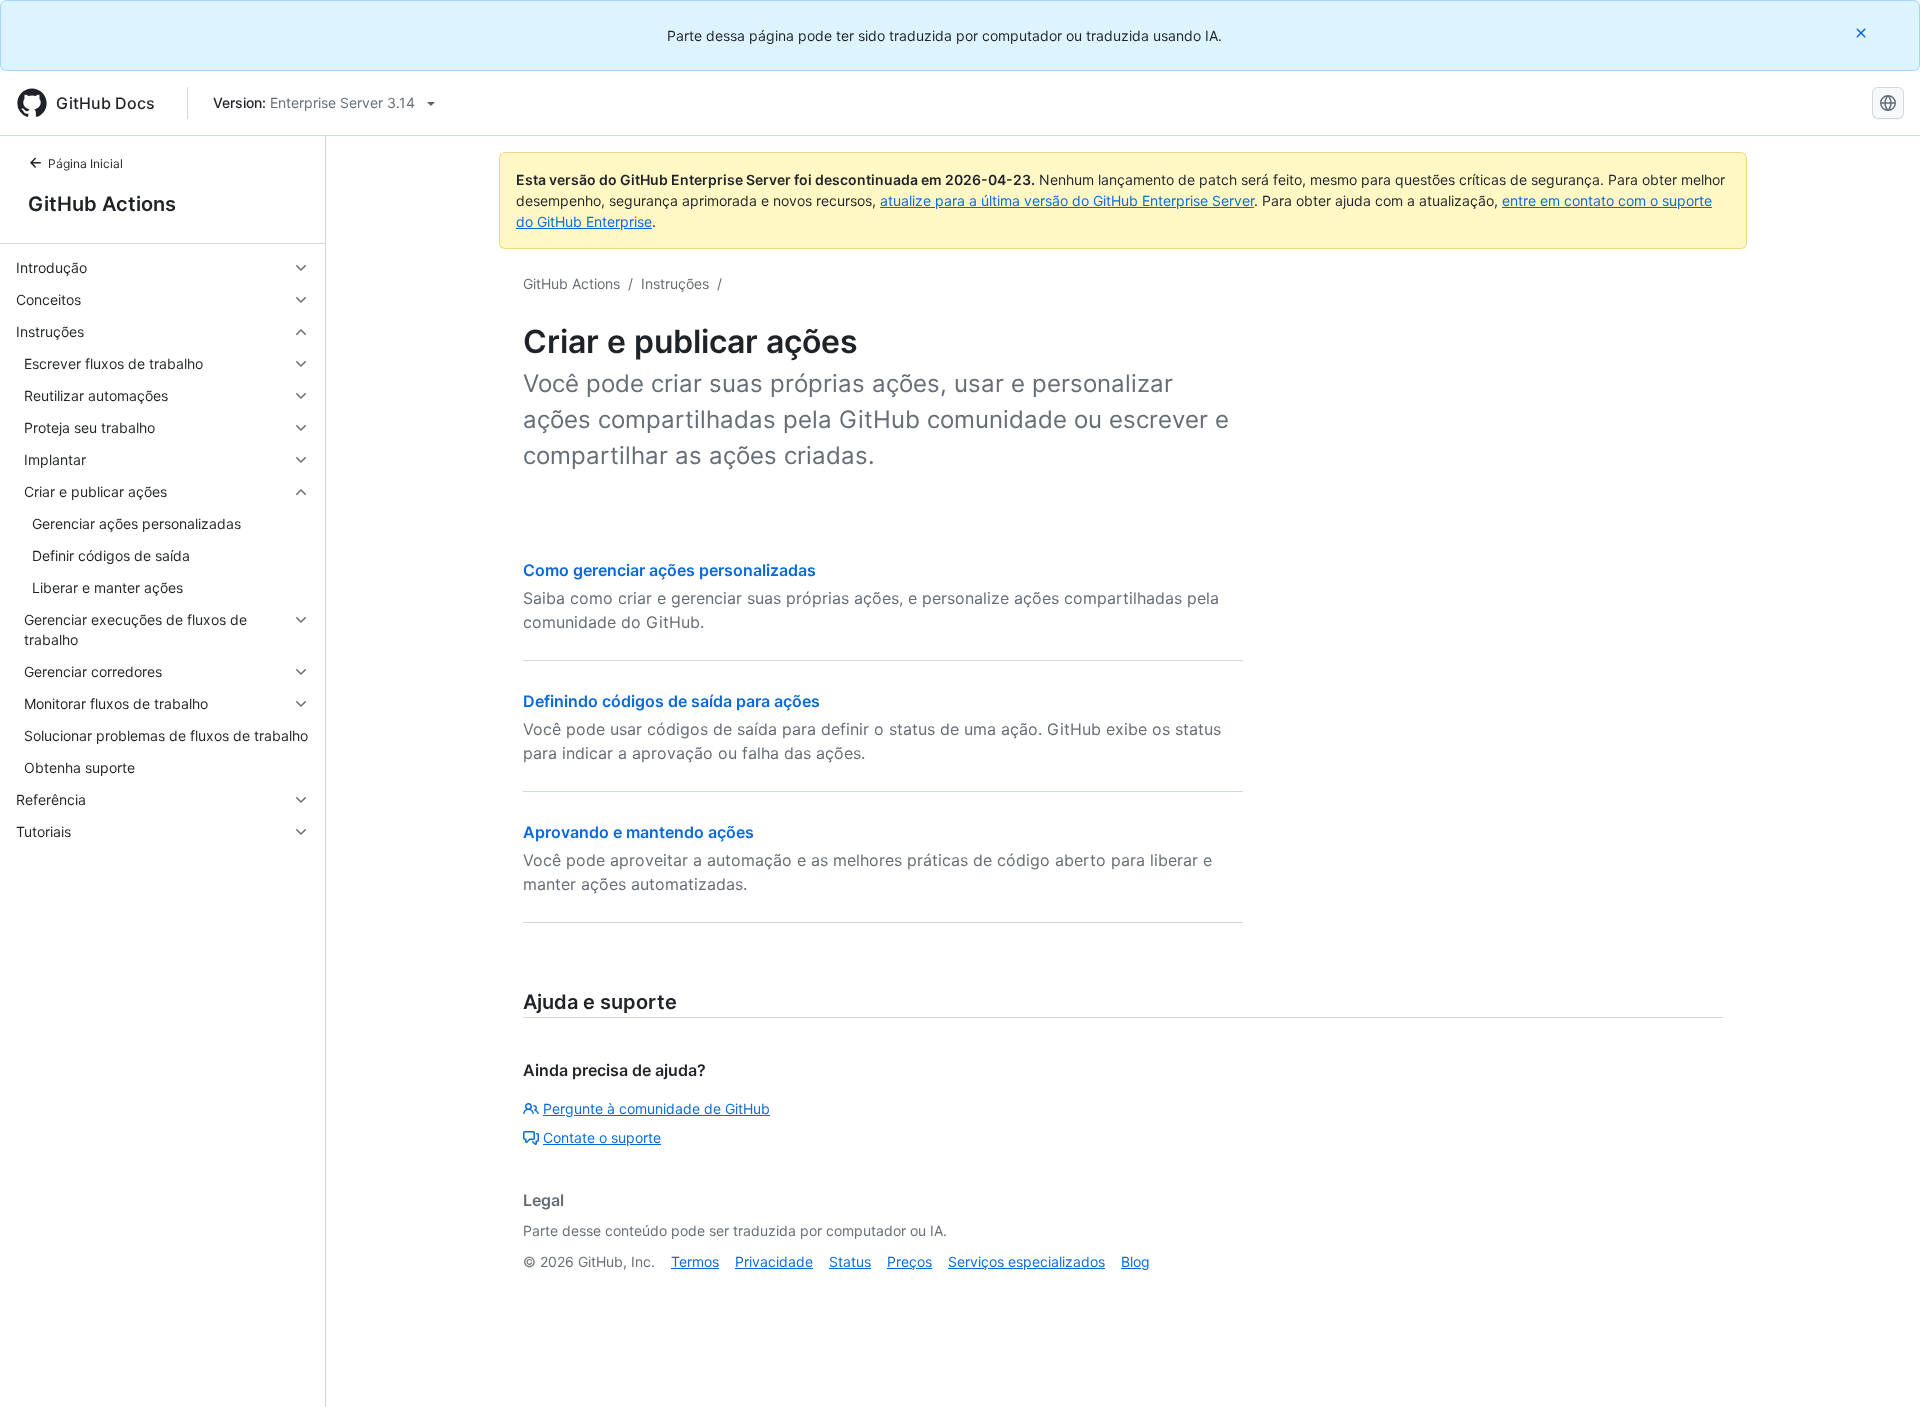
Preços (909, 1261)
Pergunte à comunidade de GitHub (656, 1108)
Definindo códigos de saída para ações (671, 701)
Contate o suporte (602, 1137)
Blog (1135, 1261)
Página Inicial (85, 163)
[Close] (1863, 32)
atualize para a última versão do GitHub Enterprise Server (1067, 200)
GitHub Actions (102, 204)
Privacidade (774, 1261)
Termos (695, 1261)
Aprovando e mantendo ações (638, 832)
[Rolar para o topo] (1876, 1363)
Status (850, 1261)
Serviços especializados (1026, 1261)
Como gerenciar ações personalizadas (669, 570)
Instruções (675, 283)
